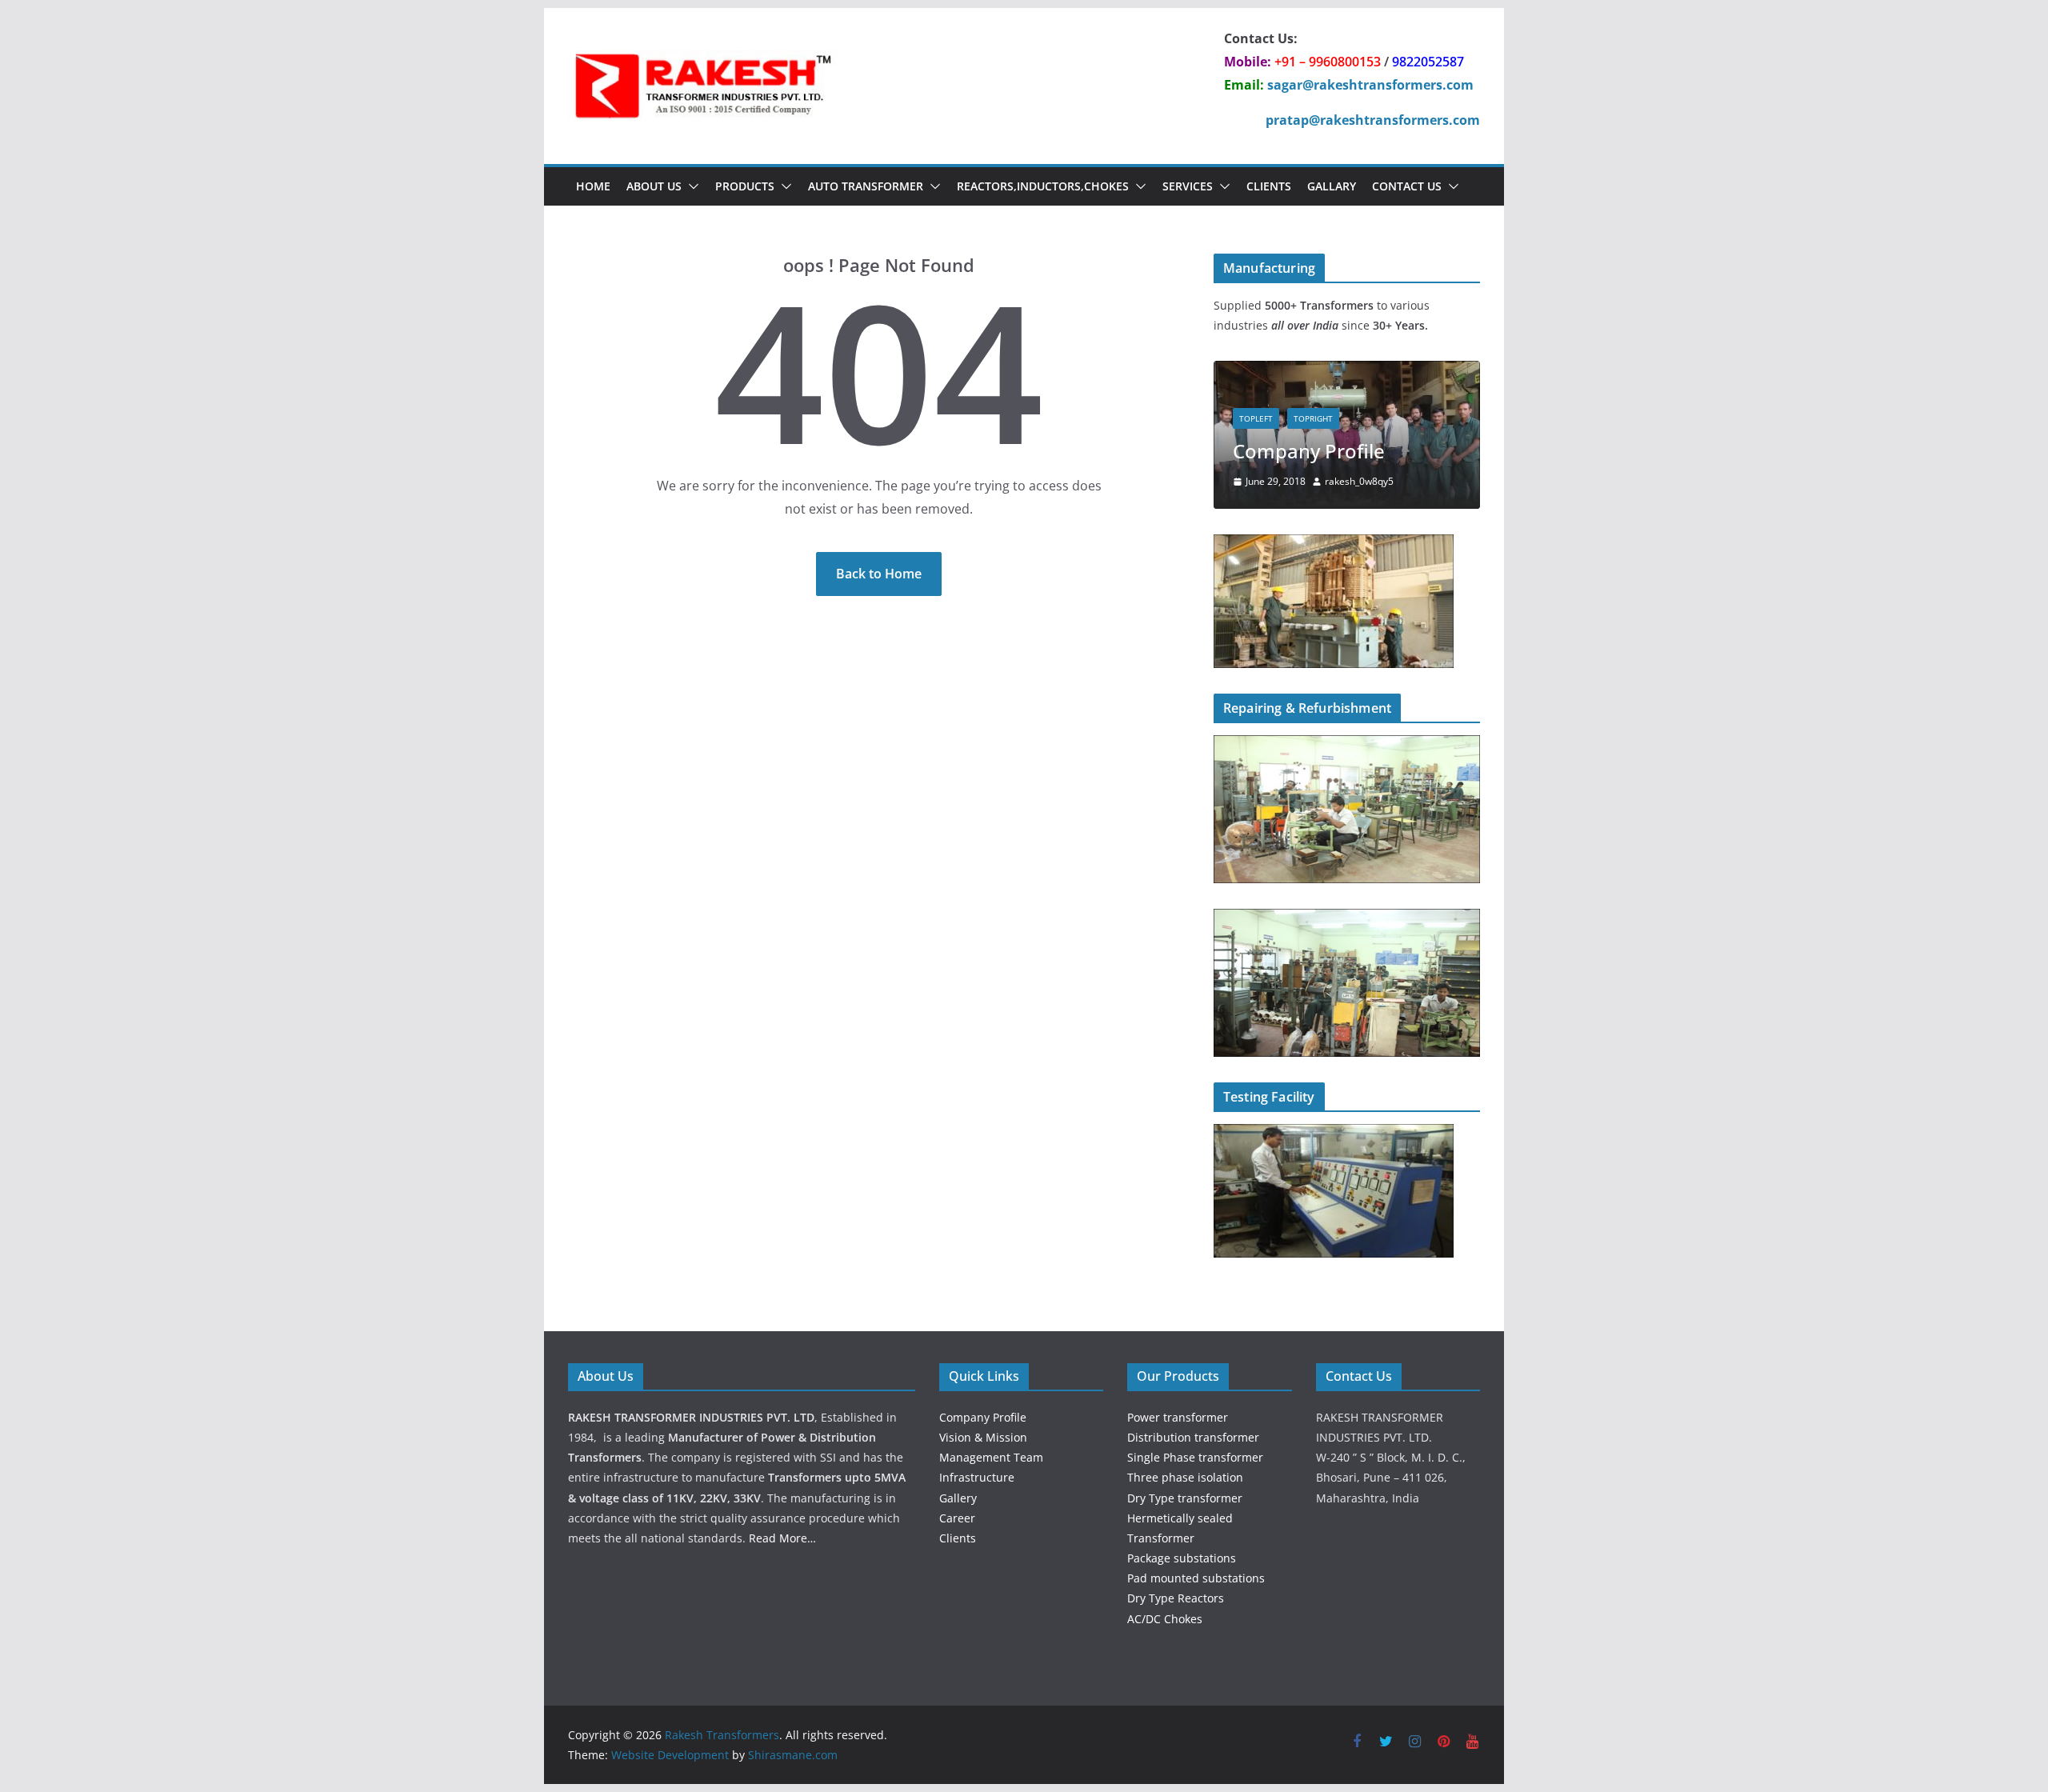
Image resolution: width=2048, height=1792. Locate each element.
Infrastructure (977, 1477)
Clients (1269, 186)
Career (957, 1518)
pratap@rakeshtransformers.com (1373, 120)
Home (593, 186)
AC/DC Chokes (1165, 1619)
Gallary (1332, 186)
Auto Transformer (866, 186)
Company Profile (1309, 451)
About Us (654, 186)
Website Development (670, 1755)
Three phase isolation (1185, 1477)
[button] (690, 186)
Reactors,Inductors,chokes (1043, 186)
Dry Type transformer (1185, 1498)
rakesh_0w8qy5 (1359, 481)
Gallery (958, 1498)
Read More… (782, 1538)
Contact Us (1407, 186)
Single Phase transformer (1195, 1457)
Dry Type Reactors (1176, 1598)
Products (745, 186)
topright (1313, 418)
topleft (1256, 418)
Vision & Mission (983, 1437)
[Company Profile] (1347, 371)
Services (1188, 186)
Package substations (1182, 1558)
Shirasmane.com (793, 1755)
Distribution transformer (1193, 1437)
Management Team (991, 1457)
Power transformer (1178, 1417)
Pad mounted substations (1196, 1578)
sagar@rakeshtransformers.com (1370, 85)
